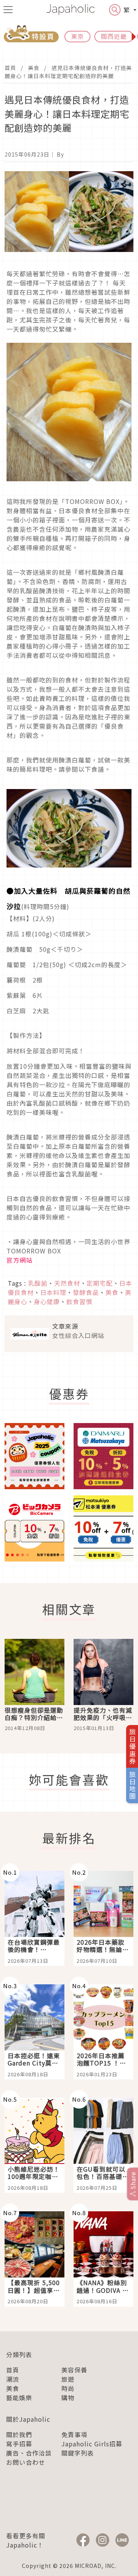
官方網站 (20, 1260)
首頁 (10, 68)
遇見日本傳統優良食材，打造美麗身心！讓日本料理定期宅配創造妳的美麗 (68, 72)
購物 (68, 2397)
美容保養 (74, 2370)
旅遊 (68, 2379)
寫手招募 (19, 2444)
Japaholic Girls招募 (92, 2444)
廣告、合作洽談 (29, 2453)
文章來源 (65, 1326)
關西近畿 (114, 36)
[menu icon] (8, 10)
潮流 (13, 2379)
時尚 (68, 2388)
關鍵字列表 (78, 2453)
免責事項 (74, 2434)
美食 (34, 68)
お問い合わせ (26, 2462)
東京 (77, 36)
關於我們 (19, 2434)
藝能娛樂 (19, 2397)
